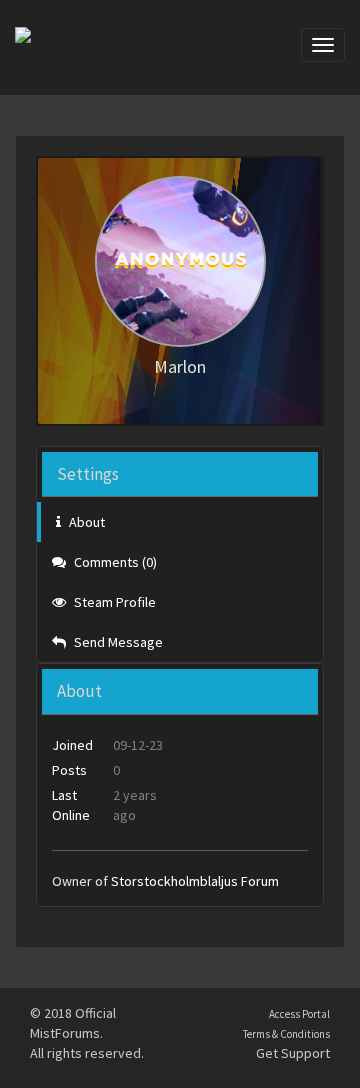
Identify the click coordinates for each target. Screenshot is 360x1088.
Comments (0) (114, 562)
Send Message (117, 642)
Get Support (293, 1053)
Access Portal (299, 1014)
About (85, 522)
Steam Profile (113, 602)
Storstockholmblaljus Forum (195, 881)
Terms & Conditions (286, 1034)
